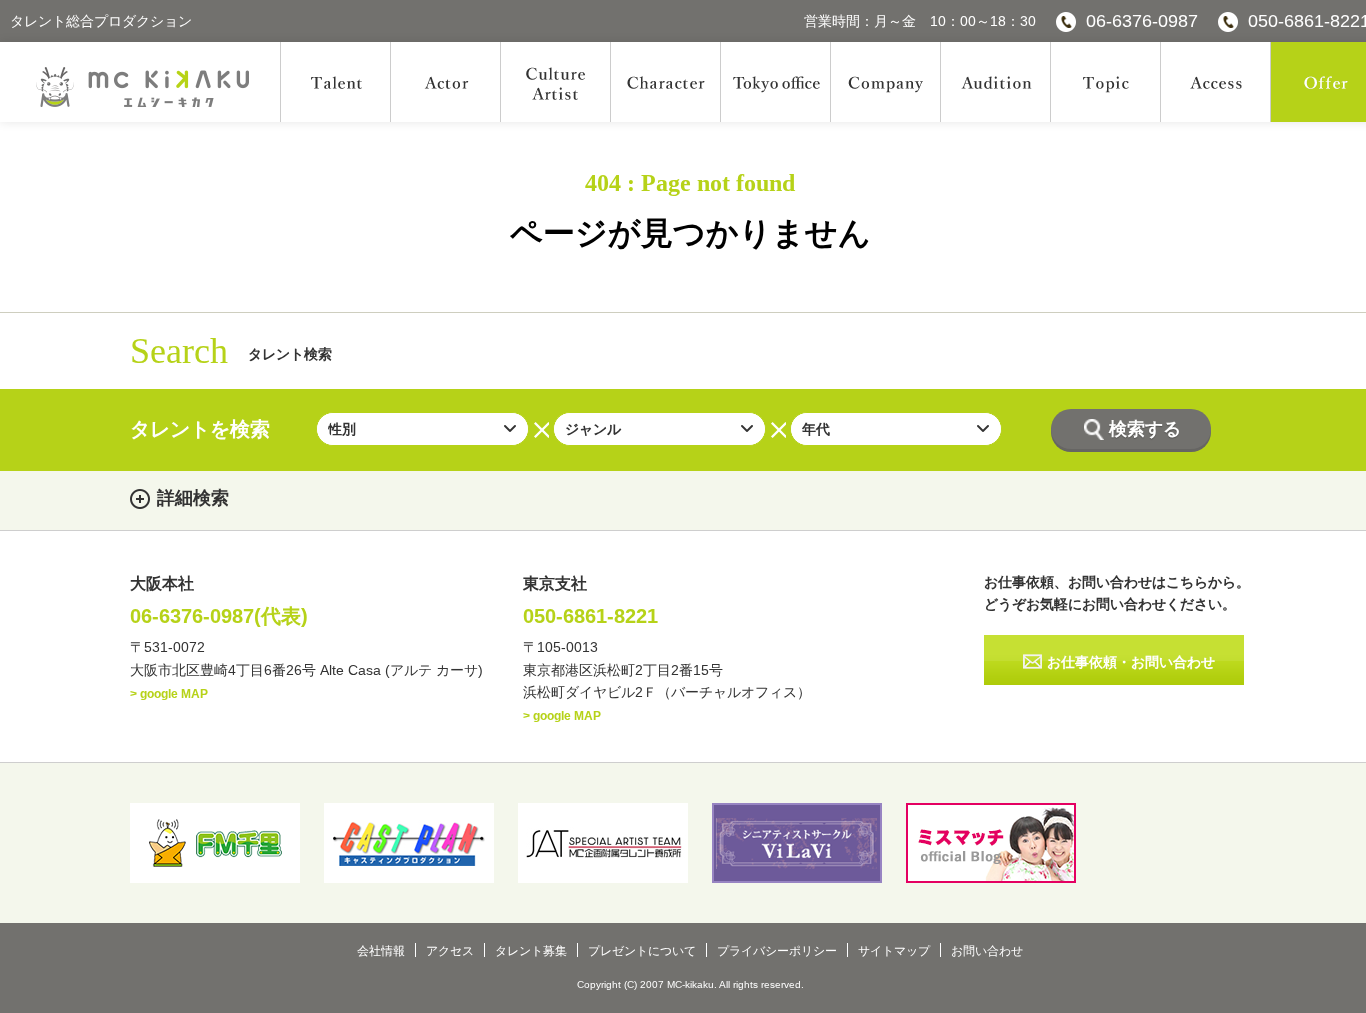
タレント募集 (531, 951)
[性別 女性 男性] (422, 429)
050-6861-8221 (590, 616)
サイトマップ (894, 951)
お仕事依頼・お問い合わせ (1131, 662)
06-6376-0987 (1142, 21)
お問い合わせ (987, 951)
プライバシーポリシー (777, 951)
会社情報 (381, 951)
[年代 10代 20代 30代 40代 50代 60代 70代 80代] (896, 429)
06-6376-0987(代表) (219, 616)
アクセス (450, 951)
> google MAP (169, 694)
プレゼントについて (642, 951)
